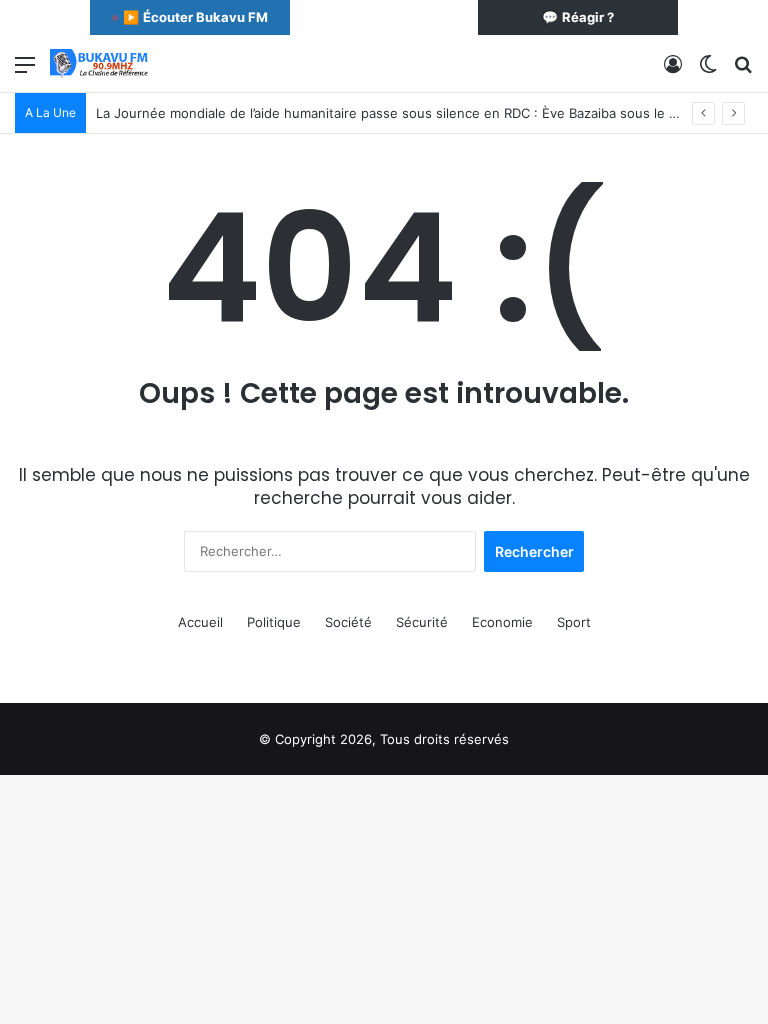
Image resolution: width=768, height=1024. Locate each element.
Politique (274, 622)
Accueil (200, 622)
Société (348, 622)
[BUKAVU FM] (100, 63)
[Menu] (25, 71)
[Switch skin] (708, 71)
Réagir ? (578, 17)
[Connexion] (673, 71)
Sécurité (422, 622)
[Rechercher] (743, 71)
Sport (574, 622)
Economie (502, 622)
